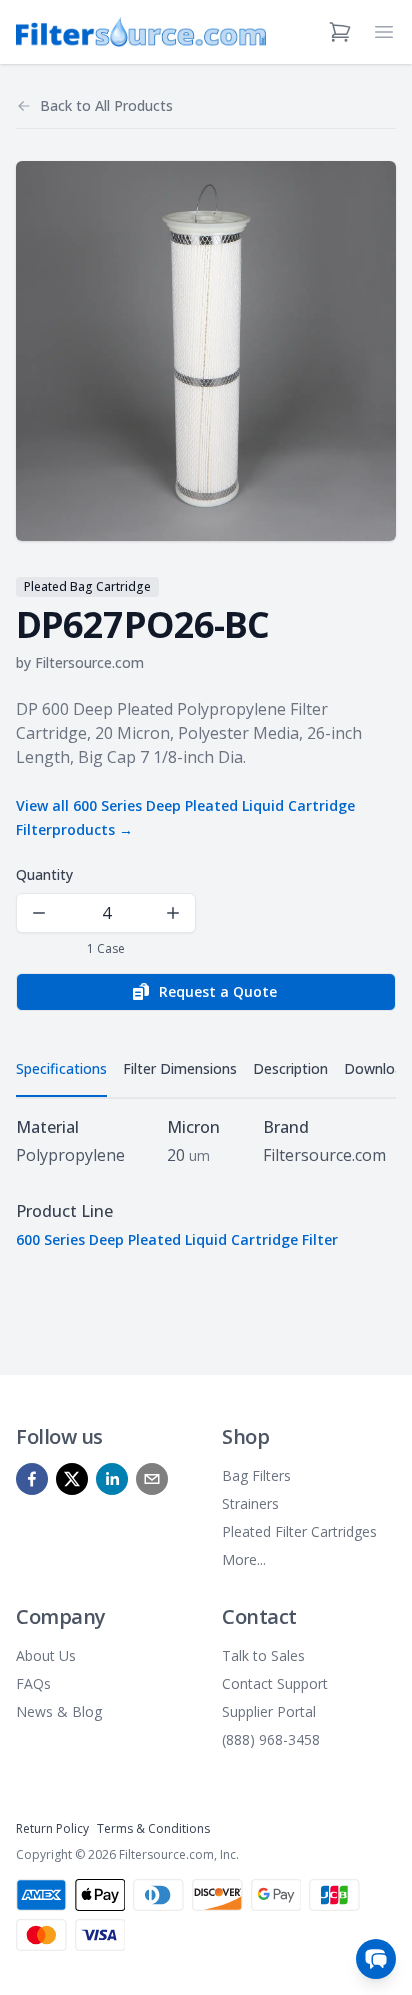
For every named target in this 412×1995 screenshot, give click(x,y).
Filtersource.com (89, 662)
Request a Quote (218, 991)
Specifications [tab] (61, 1068)
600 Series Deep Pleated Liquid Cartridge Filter (177, 1239)
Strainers (250, 1503)
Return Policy (52, 1828)
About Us (46, 1655)
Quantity (44, 874)
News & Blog (59, 1711)
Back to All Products (106, 105)
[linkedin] (112, 1479)
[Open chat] (376, 1959)
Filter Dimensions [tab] (180, 1068)
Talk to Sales (263, 1655)
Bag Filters (256, 1475)
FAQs (33, 1683)
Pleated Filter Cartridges (299, 1531)
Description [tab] (290, 1068)
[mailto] (152, 1479)
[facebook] (32, 1479)
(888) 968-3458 (271, 1739)
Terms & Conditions (153, 1828)
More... (244, 1559)
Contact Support (275, 1683)
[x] (72, 1479)
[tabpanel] (206, 1183)
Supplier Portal (269, 1711)
